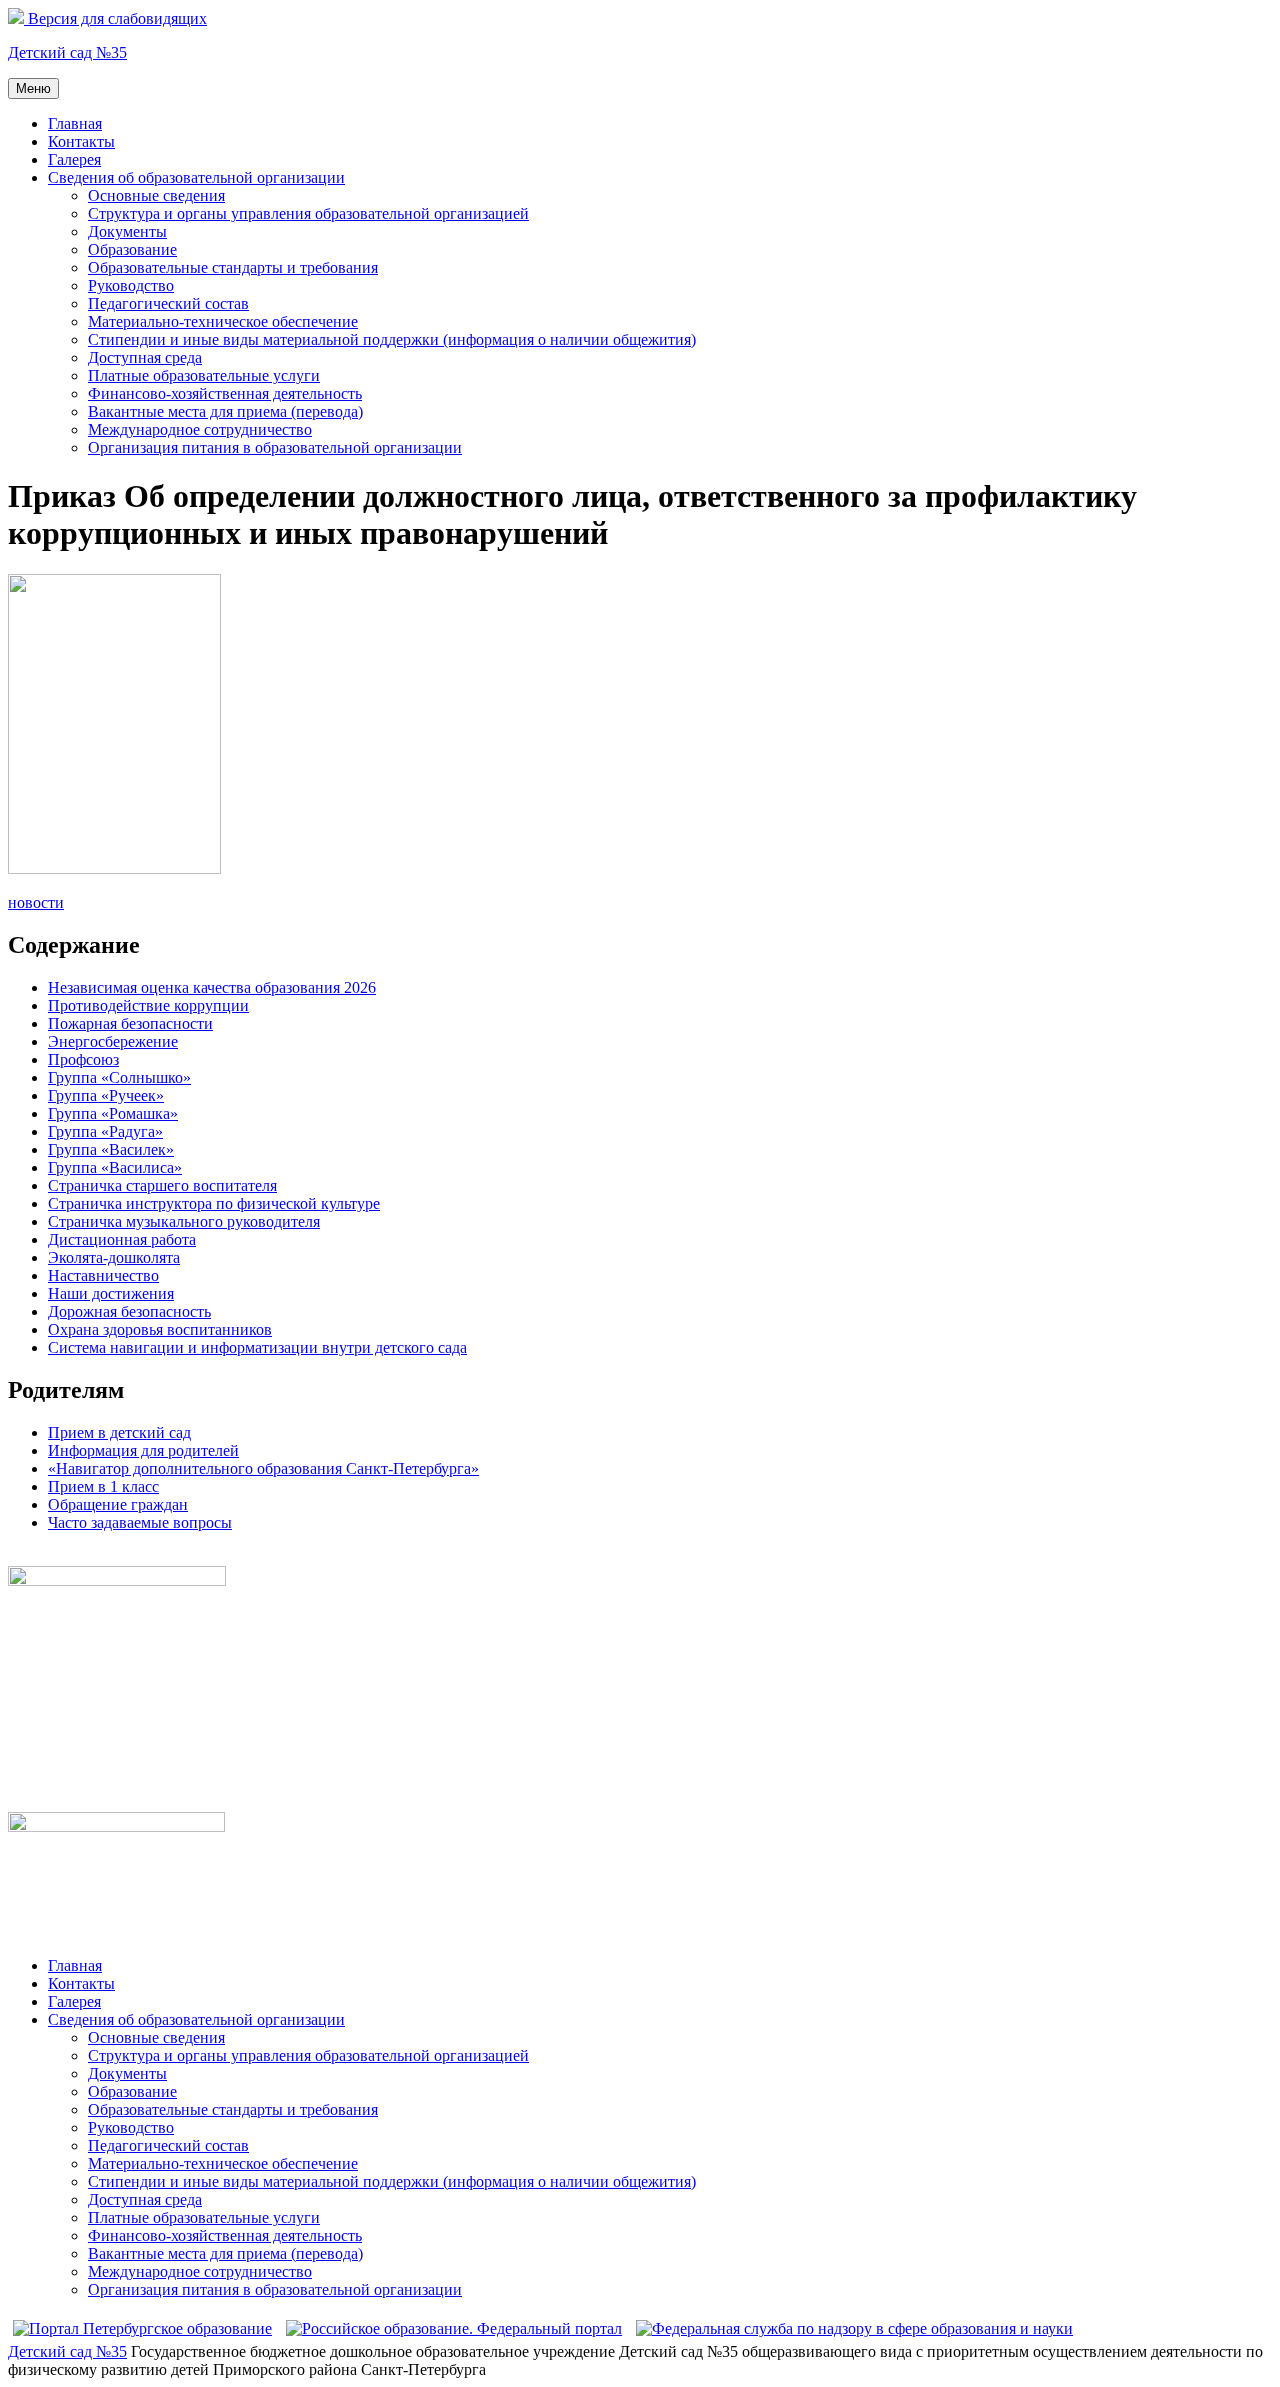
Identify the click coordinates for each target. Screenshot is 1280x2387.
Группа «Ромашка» (113, 1113)
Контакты (81, 141)
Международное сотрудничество (200, 429)
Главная (75, 123)
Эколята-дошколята (114, 1257)
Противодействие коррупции (148, 1005)
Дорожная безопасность (129, 1311)
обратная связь (58, 1556)
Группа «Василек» (111, 1149)
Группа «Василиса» (115, 1167)
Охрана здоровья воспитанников (160, 1329)
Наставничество (103, 1275)
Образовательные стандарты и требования (233, 267)
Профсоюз (83, 1059)
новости (36, 902)
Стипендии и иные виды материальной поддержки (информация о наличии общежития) (392, 339)
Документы (127, 231)
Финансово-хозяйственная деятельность (225, 393)
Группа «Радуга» (105, 1131)
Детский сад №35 (67, 52)
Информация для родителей (143, 1450)
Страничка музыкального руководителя (184, 1221)
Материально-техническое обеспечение (223, 321)
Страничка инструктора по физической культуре (214, 1203)
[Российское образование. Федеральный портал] (454, 2328)
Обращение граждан (118, 1504)
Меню (33, 88)
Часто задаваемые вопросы (140, 1522)
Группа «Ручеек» (106, 1095)
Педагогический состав (168, 303)
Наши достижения (111, 1293)
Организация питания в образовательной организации (275, 447)
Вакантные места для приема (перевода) (225, 411)
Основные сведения (156, 195)
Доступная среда (145, 357)
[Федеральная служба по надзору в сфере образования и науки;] (854, 2328)
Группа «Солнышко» (119, 1077)
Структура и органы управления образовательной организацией (308, 213)
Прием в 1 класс (103, 1486)
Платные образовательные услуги (204, 375)
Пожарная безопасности (130, 1023)
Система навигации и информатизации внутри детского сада (257, 1347)
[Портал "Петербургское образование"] (142, 2328)
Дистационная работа (122, 1239)
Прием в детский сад (119, 1432)
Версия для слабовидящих (115, 18)
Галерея (74, 159)
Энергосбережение (113, 1041)
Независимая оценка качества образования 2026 (212, 987)
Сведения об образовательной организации (196, 177)
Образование (132, 249)
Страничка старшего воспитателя (162, 1185)
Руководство (131, 285)
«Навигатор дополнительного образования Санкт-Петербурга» (263, 1468)
